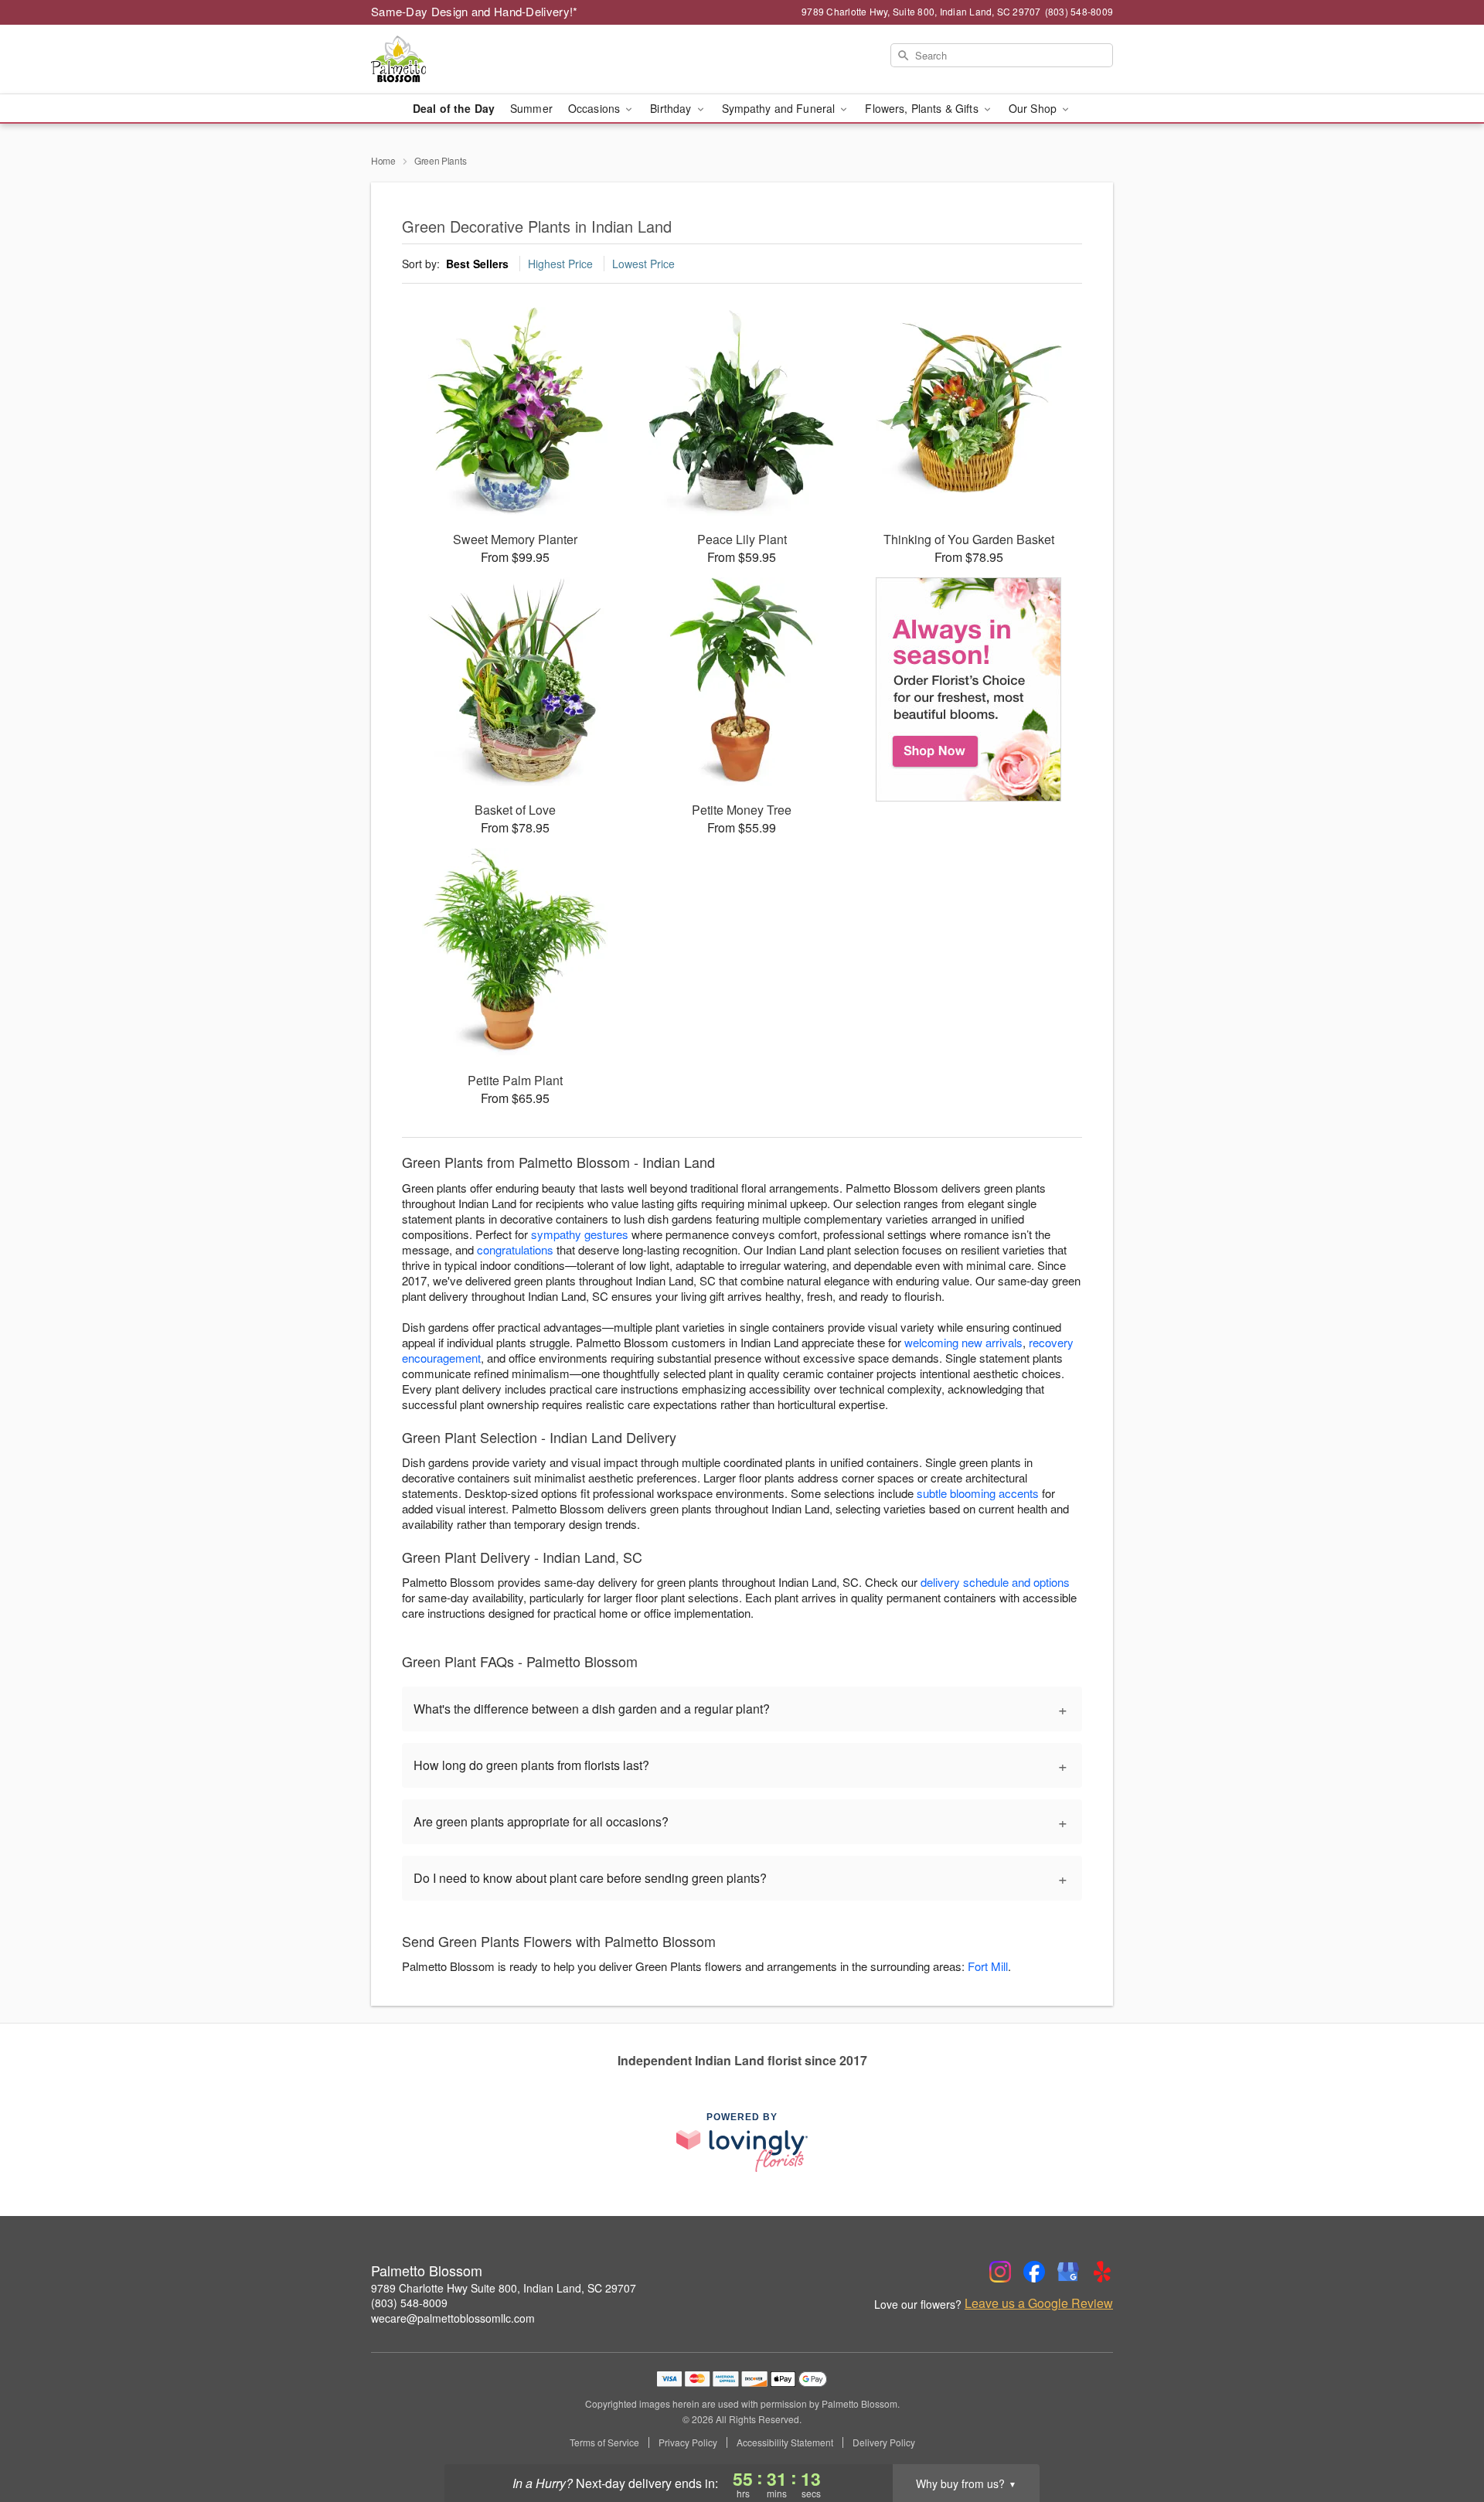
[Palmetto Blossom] (482, 60)
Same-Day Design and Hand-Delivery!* (475, 11)
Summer (531, 108)
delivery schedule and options (995, 1582)
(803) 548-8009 (409, 2303)
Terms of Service (604, 2442)
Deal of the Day (454, 108)
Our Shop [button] (1034, 108)
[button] (1443, 2436)
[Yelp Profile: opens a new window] (1102, 2272)
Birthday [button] (672, 108)
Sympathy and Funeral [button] (780, 108)
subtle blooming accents (978, 1493)
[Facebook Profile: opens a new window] (1034, 2272)
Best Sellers (477, 264)
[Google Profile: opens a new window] (1068, 2272)
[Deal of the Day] (969, 689)
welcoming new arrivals (963, 1342)
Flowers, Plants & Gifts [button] (923, 108)
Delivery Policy (884, 2442)
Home (383, 160)
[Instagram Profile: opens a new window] (1000, 2272)
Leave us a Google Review (1039, 2303)
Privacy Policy (688, 2442)
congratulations (515, 1249)
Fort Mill (988, 1966)
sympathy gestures (580, 1234)
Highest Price (560, 264)
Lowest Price (643, 264)
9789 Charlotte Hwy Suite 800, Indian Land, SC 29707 (504, 2288)
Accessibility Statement (785, 2442)
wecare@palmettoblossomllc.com (453, 2318)
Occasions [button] (596, 108)
